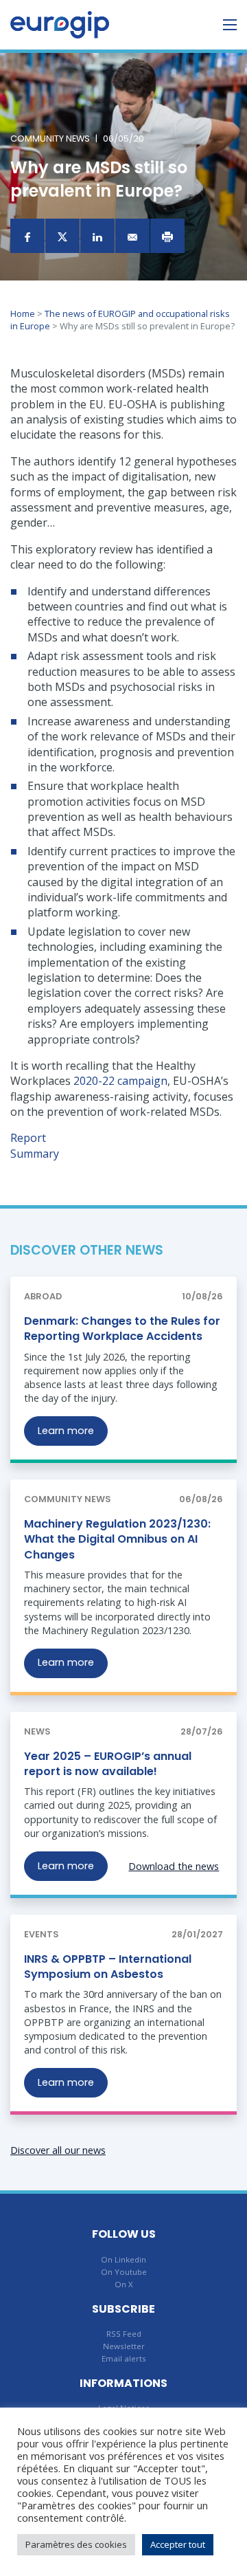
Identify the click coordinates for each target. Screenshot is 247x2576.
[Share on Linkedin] (97, 236)
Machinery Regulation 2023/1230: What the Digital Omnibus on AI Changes (117, 1539)
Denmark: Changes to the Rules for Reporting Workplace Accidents (122, 1329)
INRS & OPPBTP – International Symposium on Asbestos (108, 1967)
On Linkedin (123, 2259)
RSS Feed (124, 2334)
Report (28, 1138)
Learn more (66, 1431)
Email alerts (124, 2358)
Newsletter (124, 2346)
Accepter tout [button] (178, 2544)
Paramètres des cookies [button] (76, 2544)
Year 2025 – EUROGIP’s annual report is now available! (108, 1764)
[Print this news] (167, 236)
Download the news (174, 1866)
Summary (35, 1154)
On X (124, 2284)
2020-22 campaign (120, 1081)
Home (23, 313)
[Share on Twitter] (62, 236)
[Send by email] (132, 236)
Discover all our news (58, 2150)
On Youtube (124, 2272)
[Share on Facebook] (27, 236)
